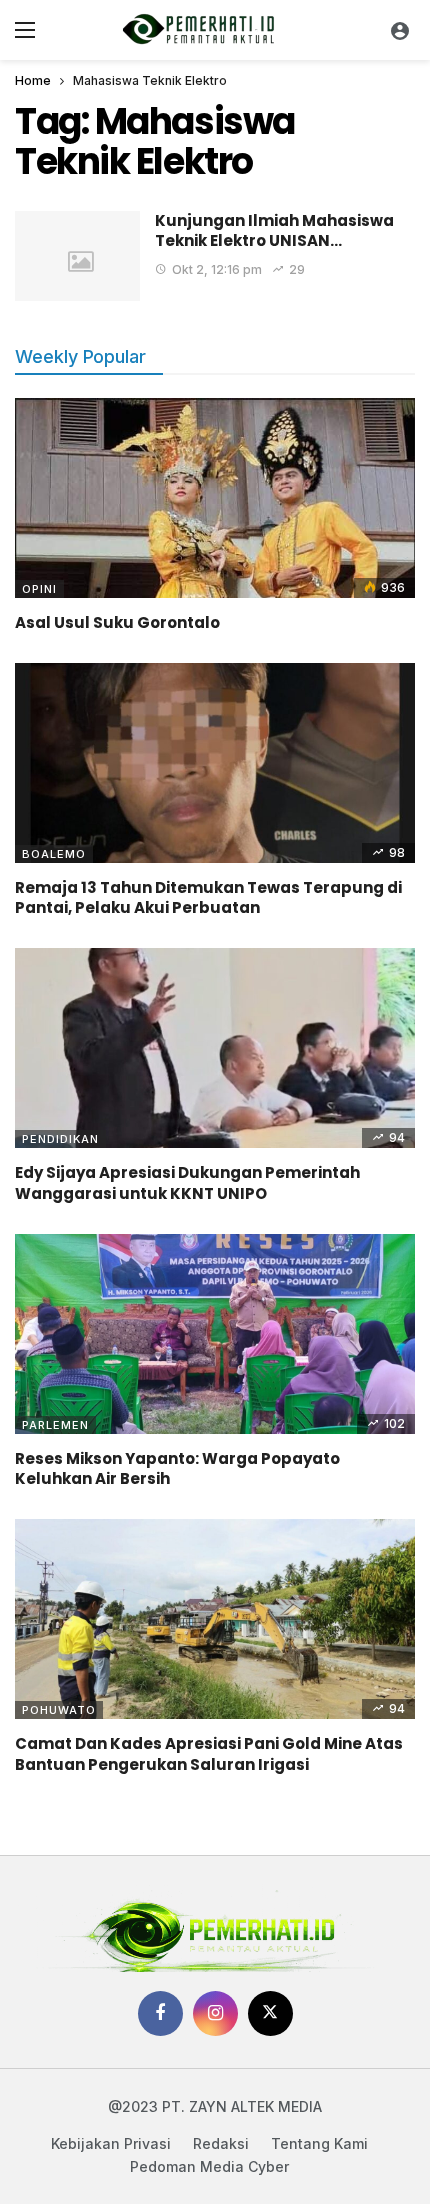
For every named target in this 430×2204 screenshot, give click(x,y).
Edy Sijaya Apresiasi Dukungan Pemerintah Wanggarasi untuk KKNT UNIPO (187, 1182)
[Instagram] (215, 2013)
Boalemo (54, 854)
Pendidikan (60, 1139)
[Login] (400, 30)
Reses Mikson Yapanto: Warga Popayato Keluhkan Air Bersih (177, 1468)
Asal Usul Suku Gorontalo (117, 622)
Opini (39, 589)
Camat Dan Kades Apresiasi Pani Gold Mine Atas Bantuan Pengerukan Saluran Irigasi (209, 1753)
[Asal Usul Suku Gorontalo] (215, 498)
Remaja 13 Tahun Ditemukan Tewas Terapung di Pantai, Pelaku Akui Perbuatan (208, 897)
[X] (270, 2013)
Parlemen (55, 1425)
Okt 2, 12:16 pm (217, 269)
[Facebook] (160, 2013)
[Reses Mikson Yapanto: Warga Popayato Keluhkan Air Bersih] (215, 1334)
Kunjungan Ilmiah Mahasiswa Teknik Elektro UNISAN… (274, 230)
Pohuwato (59, 1710)
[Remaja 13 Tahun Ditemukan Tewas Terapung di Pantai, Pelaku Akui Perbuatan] (215, 763)
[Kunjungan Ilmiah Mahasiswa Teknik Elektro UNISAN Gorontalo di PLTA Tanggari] (77, 255)
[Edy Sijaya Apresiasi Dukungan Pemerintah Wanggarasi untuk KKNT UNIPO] (215, 1048)
